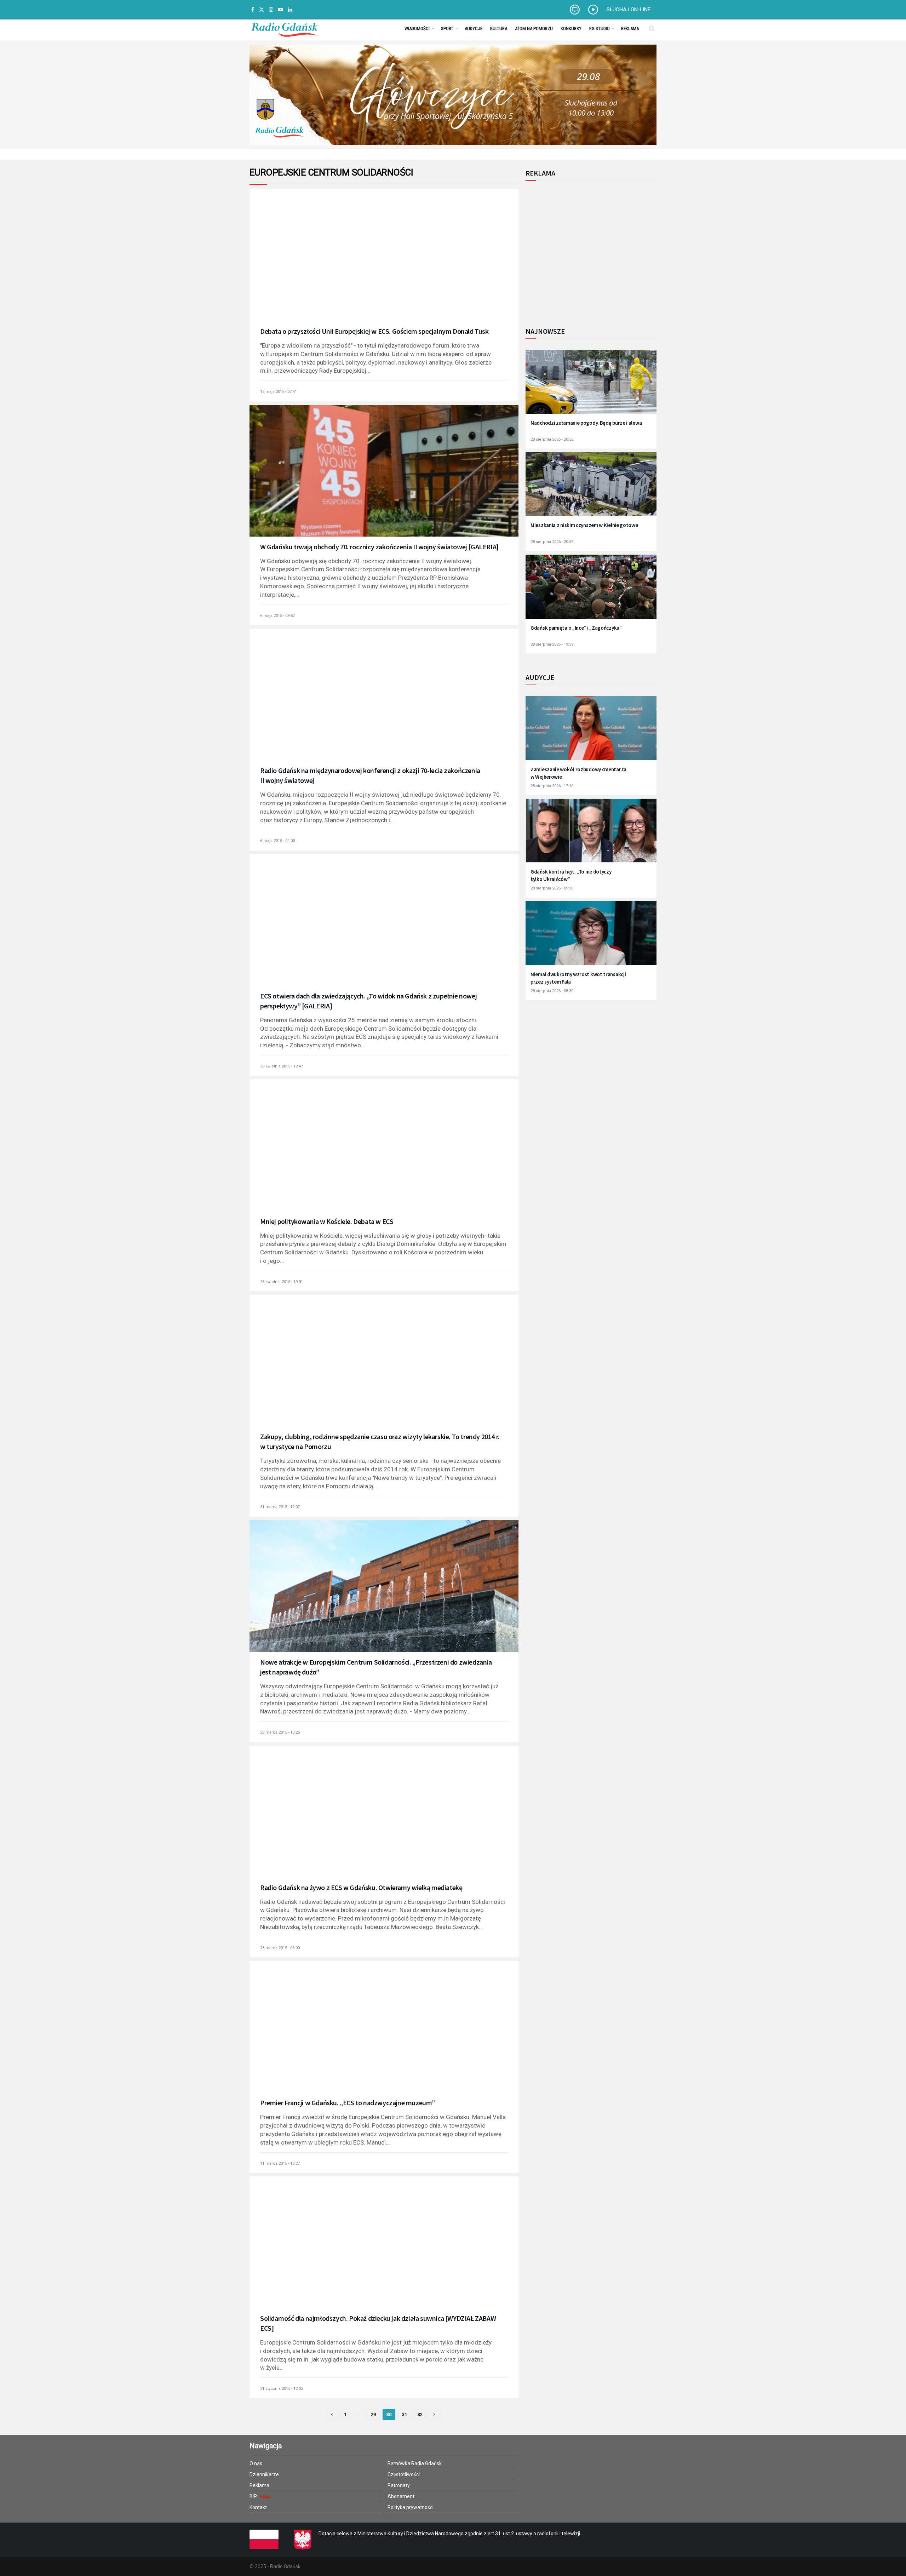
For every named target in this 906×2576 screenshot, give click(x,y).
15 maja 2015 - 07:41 (279, 392)
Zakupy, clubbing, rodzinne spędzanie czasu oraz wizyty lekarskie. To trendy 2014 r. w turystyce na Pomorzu (380, 1441)
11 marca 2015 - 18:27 (280, 2163)
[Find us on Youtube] (281, 10)
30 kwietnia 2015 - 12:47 (282, 1066)
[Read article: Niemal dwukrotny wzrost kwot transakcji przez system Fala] (591, 938)
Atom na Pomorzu (534, 28)
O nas (256, 2463)
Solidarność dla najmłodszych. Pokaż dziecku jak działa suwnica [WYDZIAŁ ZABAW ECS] (378, 2323)
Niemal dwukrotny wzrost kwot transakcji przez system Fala (578, 978)
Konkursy (571, 28)
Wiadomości (417, 28)
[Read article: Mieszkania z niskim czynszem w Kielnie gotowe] (591, 489)
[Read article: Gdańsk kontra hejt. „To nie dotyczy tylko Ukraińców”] (591, 835)
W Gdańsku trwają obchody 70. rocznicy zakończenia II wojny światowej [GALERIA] (379, 547)
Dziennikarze (264, 2474)
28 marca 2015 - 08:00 (280, 1948)
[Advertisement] (584, 250)
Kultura (499, 28)
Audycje (474, 28)
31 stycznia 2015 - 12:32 (282, 2389)
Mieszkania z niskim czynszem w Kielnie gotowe (584, 525)
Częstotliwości (404, 2474)
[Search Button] (652, 28)
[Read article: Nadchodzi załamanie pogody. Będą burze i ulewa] (591, 386)
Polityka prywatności (411, 2507)
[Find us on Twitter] (262, 10)
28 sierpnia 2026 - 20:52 (552, 439)
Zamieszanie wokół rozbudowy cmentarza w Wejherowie (578, 773)
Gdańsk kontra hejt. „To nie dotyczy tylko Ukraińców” (571, 875)
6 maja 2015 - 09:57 (277, 616)
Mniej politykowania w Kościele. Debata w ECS (327, 1221)
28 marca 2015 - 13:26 (280, 1732)
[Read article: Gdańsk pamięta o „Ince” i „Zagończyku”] (591, 591)
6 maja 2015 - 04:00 (277, 841)
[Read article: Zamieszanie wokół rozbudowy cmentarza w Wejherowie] (591, 732)
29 (373, 2414)
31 (405, 2414)
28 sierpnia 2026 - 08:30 (552, 991)
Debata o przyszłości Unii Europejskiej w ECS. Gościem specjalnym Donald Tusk (374, 331)
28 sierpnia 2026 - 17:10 (552, 786)
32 (420, 2414)
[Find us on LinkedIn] (290, 10)
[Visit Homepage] (285, 28)
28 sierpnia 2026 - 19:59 (552, 644)
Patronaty (399, 2485)
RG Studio (600, 28)
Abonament (401, 2496)
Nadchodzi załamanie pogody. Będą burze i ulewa (586, 423)
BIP (254, 2496)
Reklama (630, 28)
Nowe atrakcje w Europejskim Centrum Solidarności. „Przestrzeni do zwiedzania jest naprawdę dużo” (376, 1667)
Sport (447, 28)
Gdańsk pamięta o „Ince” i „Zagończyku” (576, 628)
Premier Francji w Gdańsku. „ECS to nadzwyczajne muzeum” (348, 2103)
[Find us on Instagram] (271, 10)
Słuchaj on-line (629, 10)
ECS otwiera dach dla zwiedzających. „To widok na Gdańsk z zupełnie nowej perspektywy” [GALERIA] (368, 1001)
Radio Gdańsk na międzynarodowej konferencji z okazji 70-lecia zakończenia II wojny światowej (370, 775)
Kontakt (258, 2507)
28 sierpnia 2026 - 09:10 (552, 888)
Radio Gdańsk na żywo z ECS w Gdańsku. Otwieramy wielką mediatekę (361, 1887)
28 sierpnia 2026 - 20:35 (552, 542)
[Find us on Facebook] (253, 10)
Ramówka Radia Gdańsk (415, 2463)
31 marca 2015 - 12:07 (280, 1507)
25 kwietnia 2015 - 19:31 (282, 1282)
